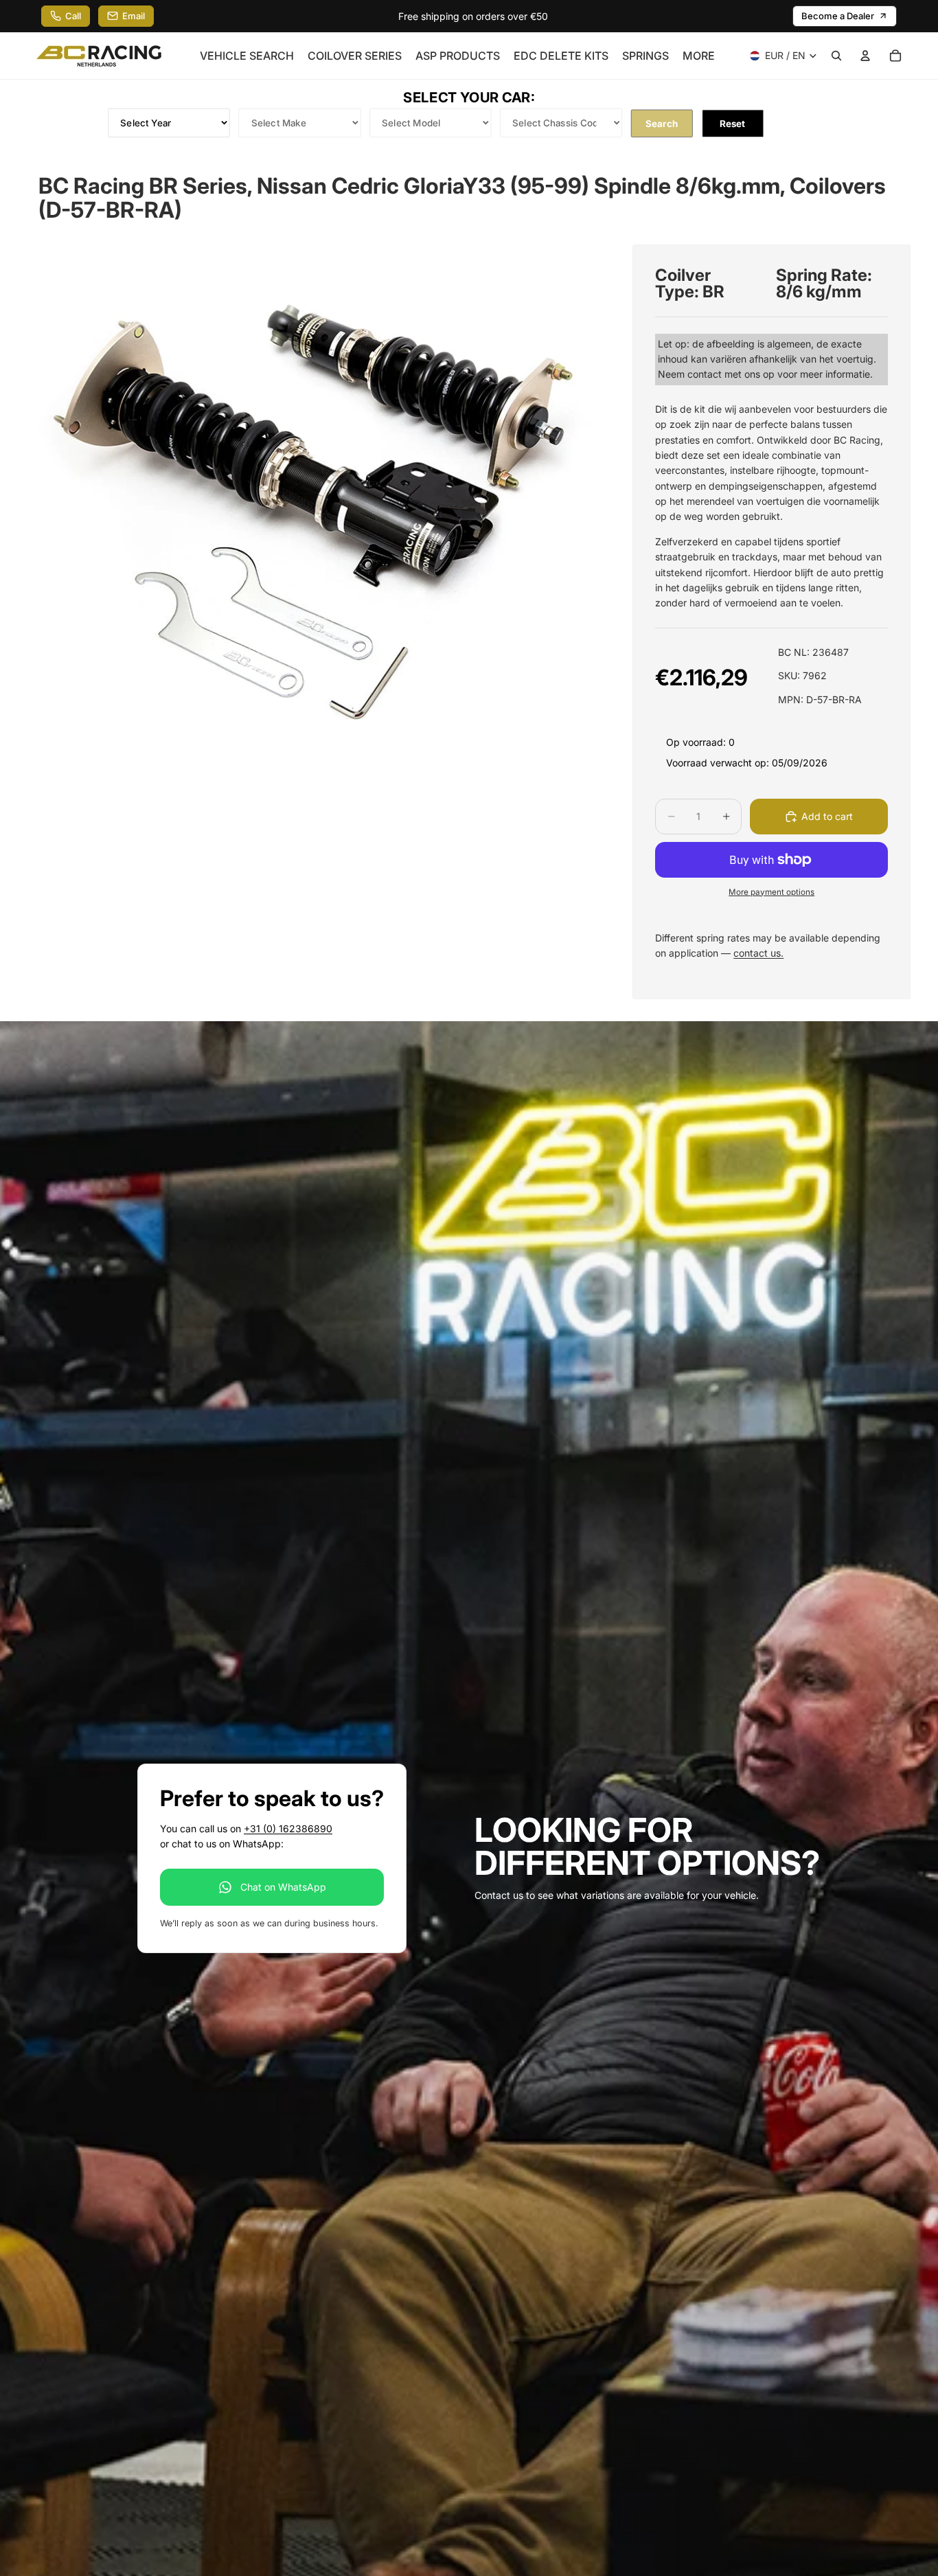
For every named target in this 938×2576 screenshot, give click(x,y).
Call (73, 16)
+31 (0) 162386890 (288, 1828)
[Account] (865, 56)
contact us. (758, 953)
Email (134, 16)
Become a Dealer (838, 16)
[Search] (836, 56)
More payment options (771, 892)
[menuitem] (699, 56)
